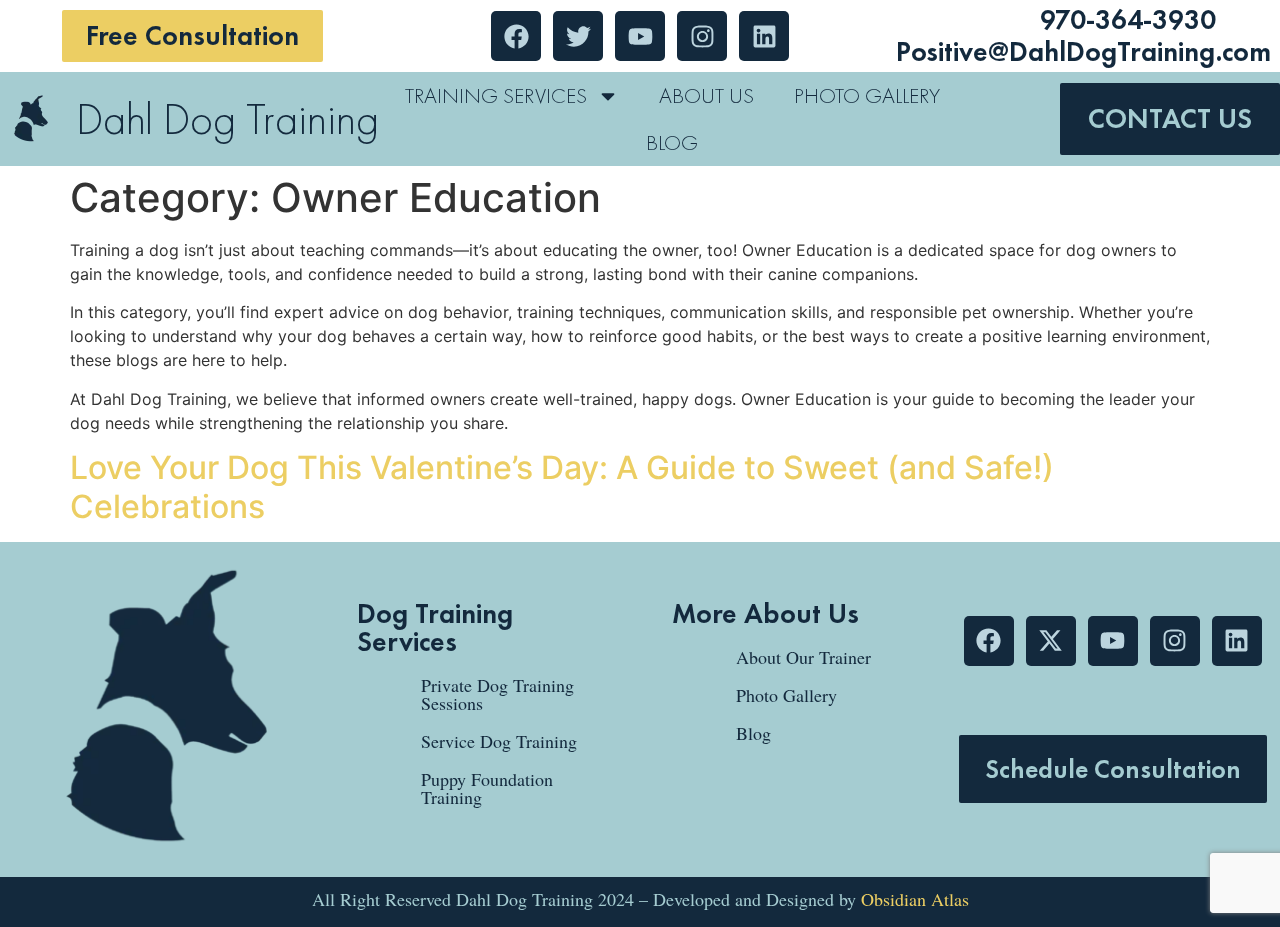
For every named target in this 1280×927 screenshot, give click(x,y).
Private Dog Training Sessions (497, 694)
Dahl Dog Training (227, 119)
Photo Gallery (867, 95)
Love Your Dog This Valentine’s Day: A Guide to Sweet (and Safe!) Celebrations (562, 486)
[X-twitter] (1051, 641)
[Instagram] (1175, 641)
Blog (672, 142)
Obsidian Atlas (915, 899)
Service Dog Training (499, 741)
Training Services (496, 95)
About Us (706, 95)
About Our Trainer (803, 657)
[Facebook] (989, 641)
